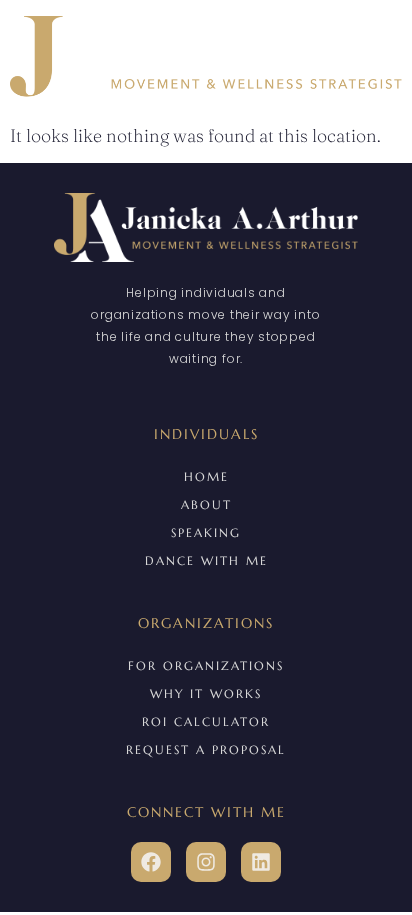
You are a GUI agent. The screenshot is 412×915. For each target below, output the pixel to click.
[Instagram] (206, 862)
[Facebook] (151, 862)
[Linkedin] (261, 862)
